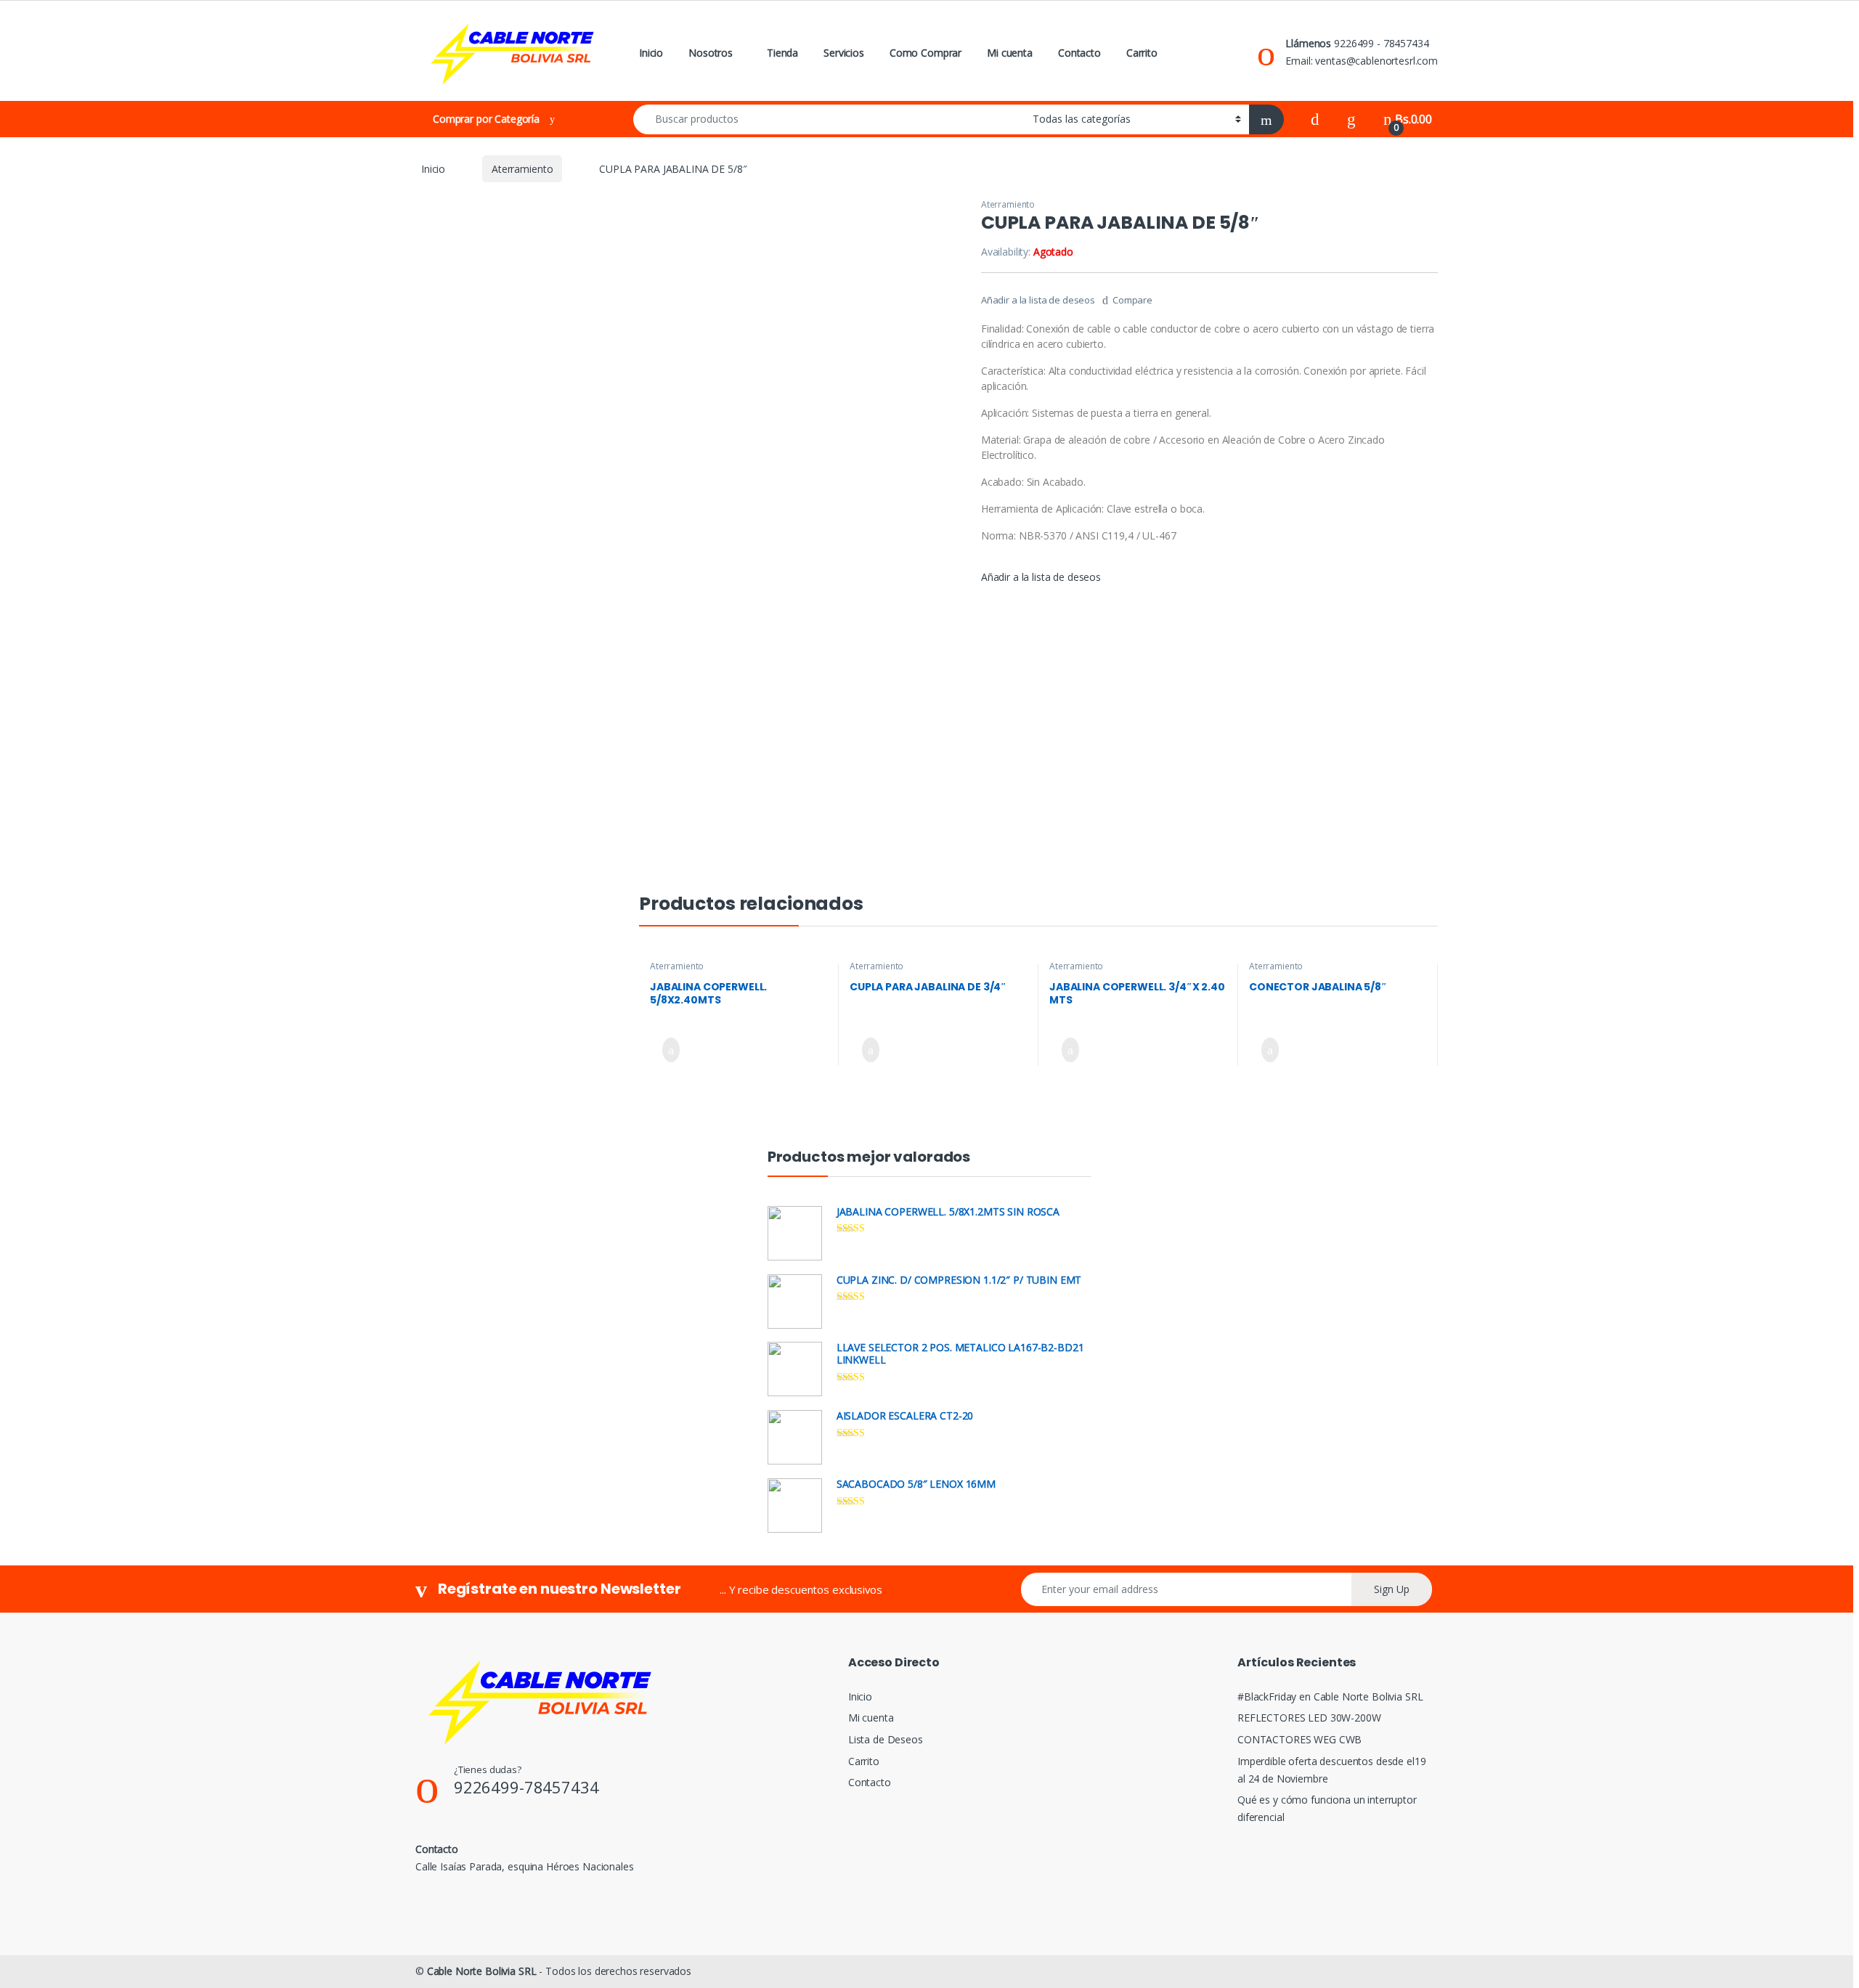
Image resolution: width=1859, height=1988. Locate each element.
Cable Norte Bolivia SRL (482, 1971)
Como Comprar (926, 53)
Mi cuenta (1010, 53)
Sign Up (1392, 1589)
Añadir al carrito (665, 1050)
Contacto (1079, 53)
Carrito (1142, 53)
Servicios (844, 53)
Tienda (782, 53)
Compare (1132, 300)
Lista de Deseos (886, 1739)
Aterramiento (522, 169)
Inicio (651, 53)
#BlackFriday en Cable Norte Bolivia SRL (1330, 1696)
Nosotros (711, 53)
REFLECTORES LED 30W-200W (1309, 1718)
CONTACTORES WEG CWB (1299, 1739)
